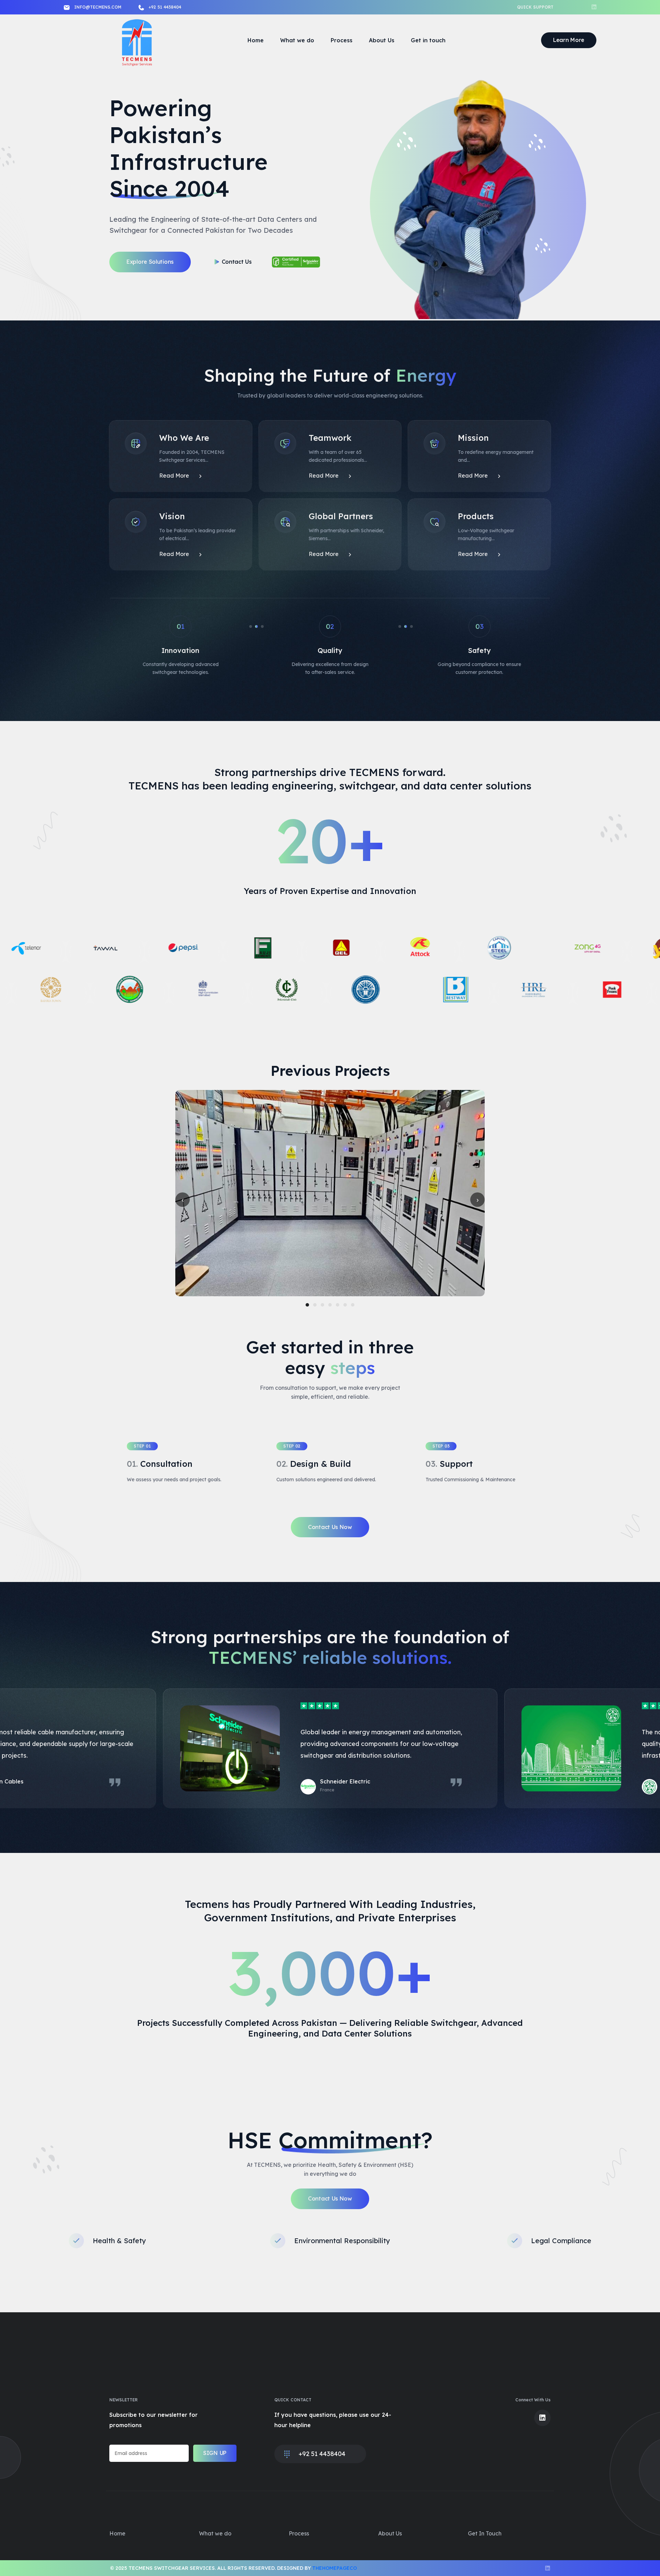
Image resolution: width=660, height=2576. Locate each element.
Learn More (569, 40)
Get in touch (428, 40)
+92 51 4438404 (165, 7)
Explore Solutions (150, 262)
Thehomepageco (334, 2568)
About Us (382, 40)
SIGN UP (215, 2453)
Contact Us (237, 262)
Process (342, 40)
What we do (297, 40)
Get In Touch (485, 2533)
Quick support (535, 7)
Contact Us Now (330, 1527)
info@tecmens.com (98, 7)
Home (256, 40)
